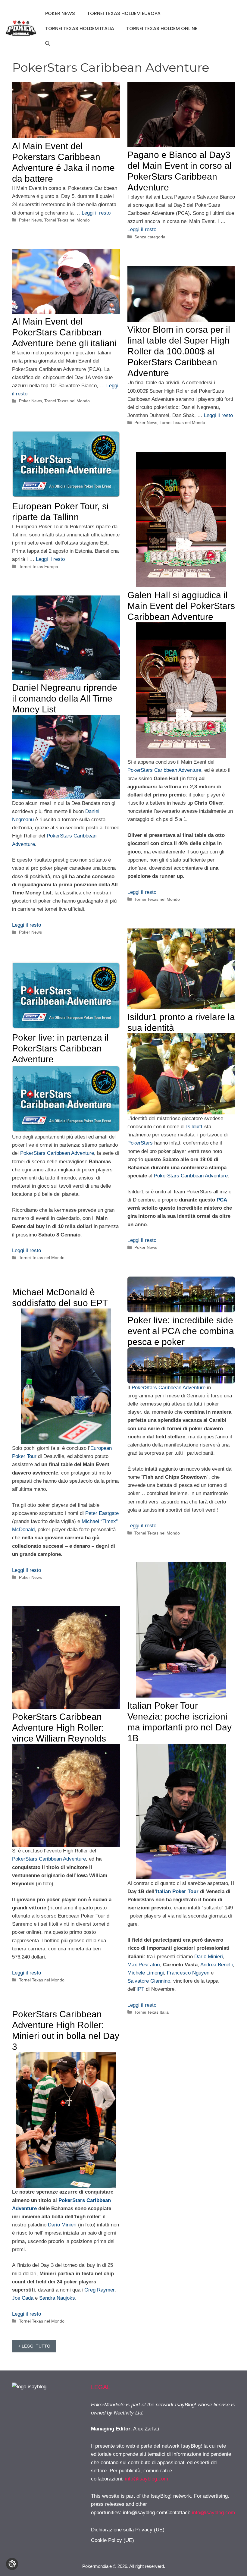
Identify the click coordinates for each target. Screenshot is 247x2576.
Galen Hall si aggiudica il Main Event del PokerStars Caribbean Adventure (181, 606)
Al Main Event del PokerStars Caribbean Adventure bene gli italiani (64, 332)
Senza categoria (150, 237)
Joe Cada (23, 2298)
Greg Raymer (99, 2290)
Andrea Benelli (217, 1965)
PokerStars (140, 1143)
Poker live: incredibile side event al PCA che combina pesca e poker (181, 1331)
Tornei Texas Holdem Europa (124, 13)
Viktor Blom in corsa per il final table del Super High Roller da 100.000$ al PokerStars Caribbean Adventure (179, 351)
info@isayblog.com (147, 2479)
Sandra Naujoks (57, 2298)
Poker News (60, 13)
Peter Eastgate (102, 1513)
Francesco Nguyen (188, 1973)
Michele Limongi (146, 1973)
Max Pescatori (144, 1965)
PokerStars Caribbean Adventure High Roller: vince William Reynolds (59, 1728)
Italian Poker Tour (177, 1891)
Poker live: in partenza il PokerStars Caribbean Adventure (60, 1048)
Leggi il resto (96, 213)
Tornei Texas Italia (152, 2012)
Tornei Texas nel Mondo (67, 220)
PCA (222, 1200)
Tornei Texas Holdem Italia (80, 28)
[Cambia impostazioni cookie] (12, 2564)
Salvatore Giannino (149, 1981)
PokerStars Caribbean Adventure (164, 770)
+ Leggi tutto (34, 2346)
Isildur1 (194, 1127)
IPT (140, 1989)
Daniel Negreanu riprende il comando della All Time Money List (65, 698)
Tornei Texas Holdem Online (162, 28)
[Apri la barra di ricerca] (48, 44)
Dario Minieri (209, 1957)
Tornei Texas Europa (39, 567)
